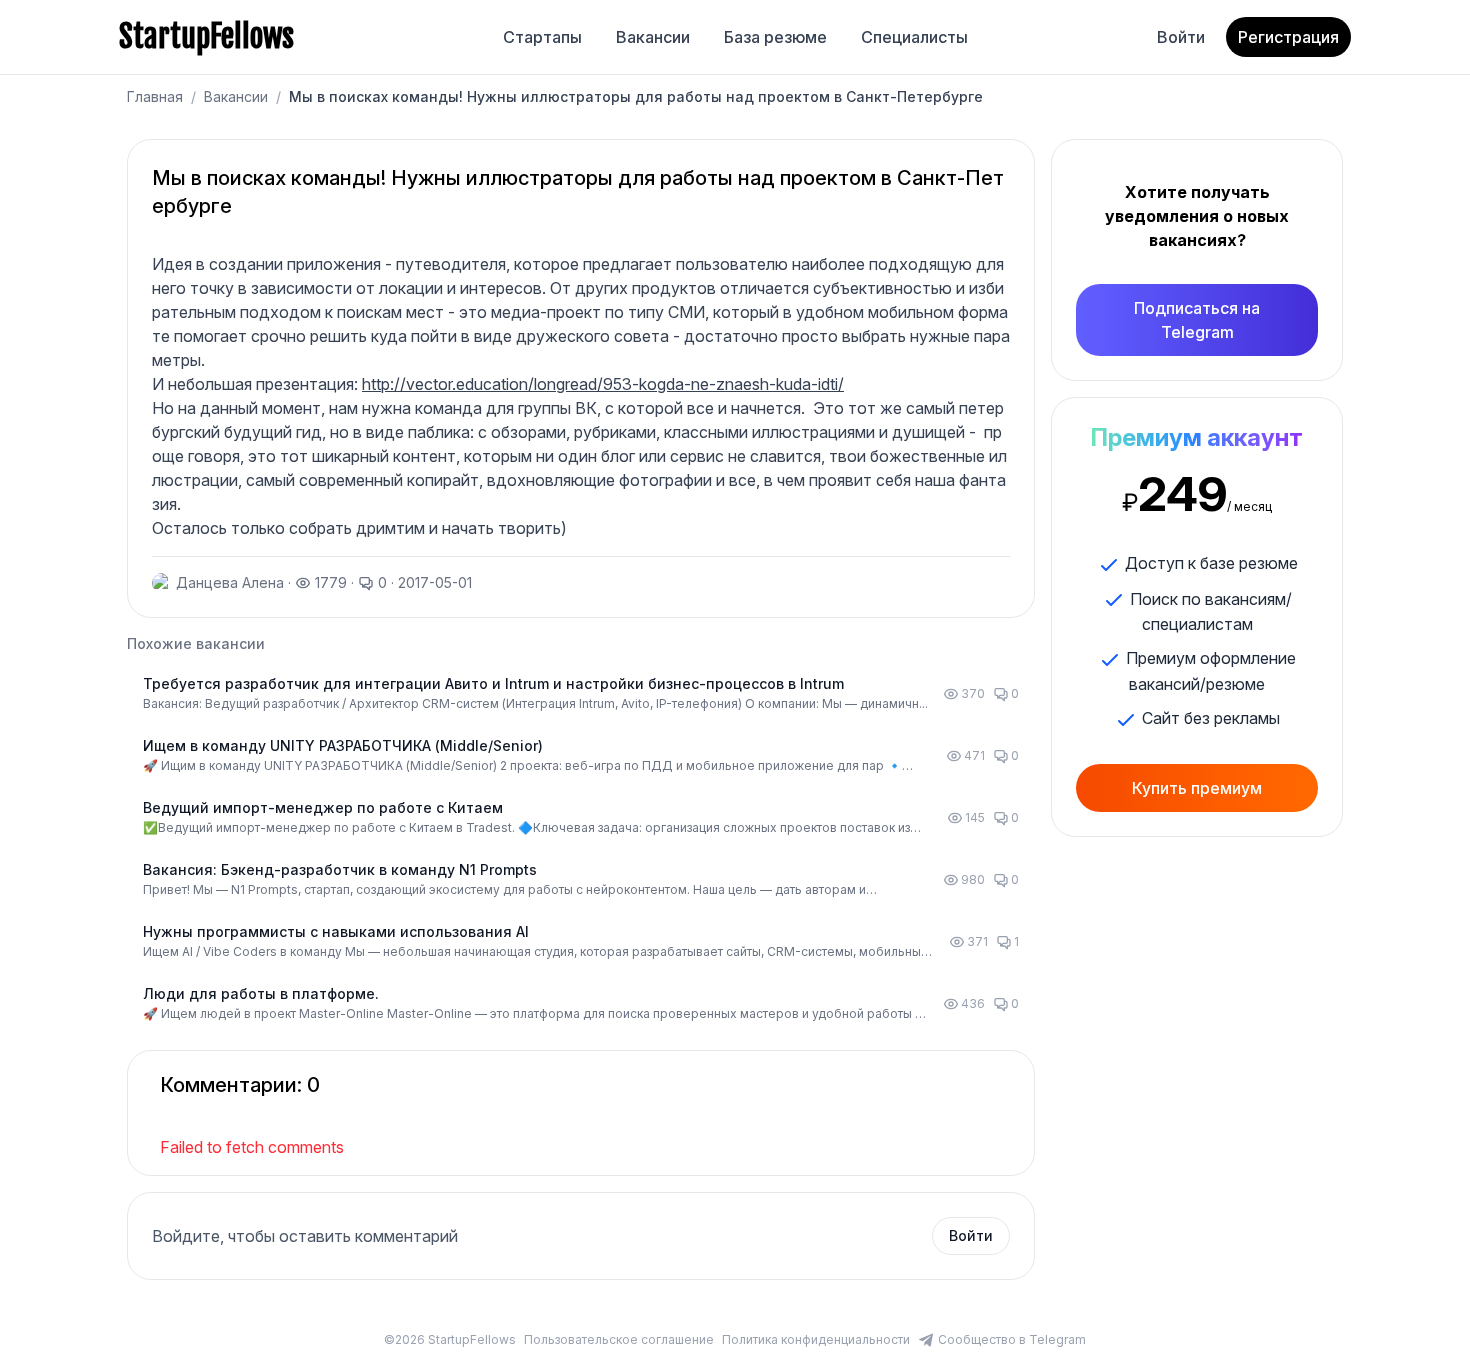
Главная (155, 96)
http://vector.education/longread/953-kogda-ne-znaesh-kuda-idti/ (603, 384)
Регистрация (1288, 37)
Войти (1181, 37)
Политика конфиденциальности (816, 1339)
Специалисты (914, 37)
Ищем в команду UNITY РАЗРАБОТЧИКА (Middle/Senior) (343, 745)
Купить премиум (1197, 788)
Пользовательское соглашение (619, 1339)
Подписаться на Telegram (1197, 320)
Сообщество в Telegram (1012, 1339)
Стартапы (542, 37)
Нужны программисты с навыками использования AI (336, 931)
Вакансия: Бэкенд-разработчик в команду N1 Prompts (340, 869)
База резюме (775, 37)
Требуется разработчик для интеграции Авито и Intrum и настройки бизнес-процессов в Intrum (493, 683)
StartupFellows (206, 37)
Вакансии (653, 37)
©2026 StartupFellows (450, 1339)
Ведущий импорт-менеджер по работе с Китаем (323, 807)
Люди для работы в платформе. (261, 993)
